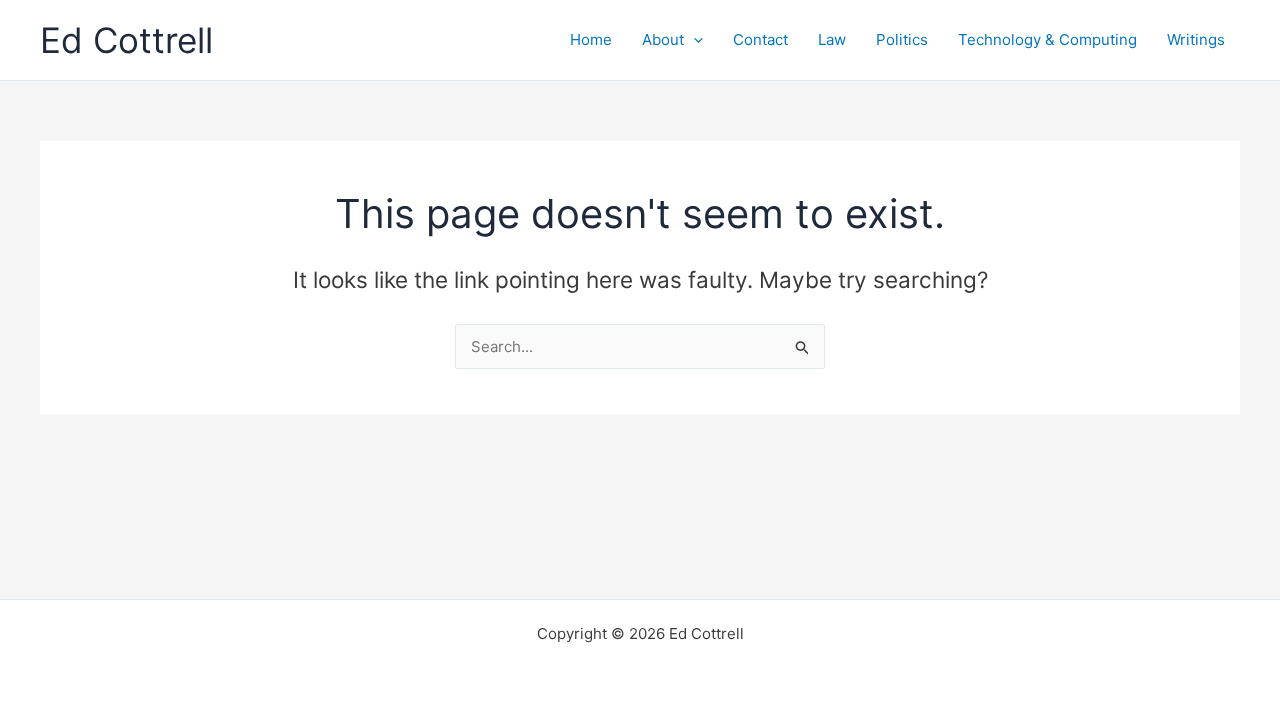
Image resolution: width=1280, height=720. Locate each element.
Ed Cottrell (126, 40)
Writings (1196, 39)
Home (591, 39)
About (663, 39)
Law (832, 39)
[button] (693, 40)
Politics (902, 39)
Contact (760, 39)
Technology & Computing (1047, 39)
